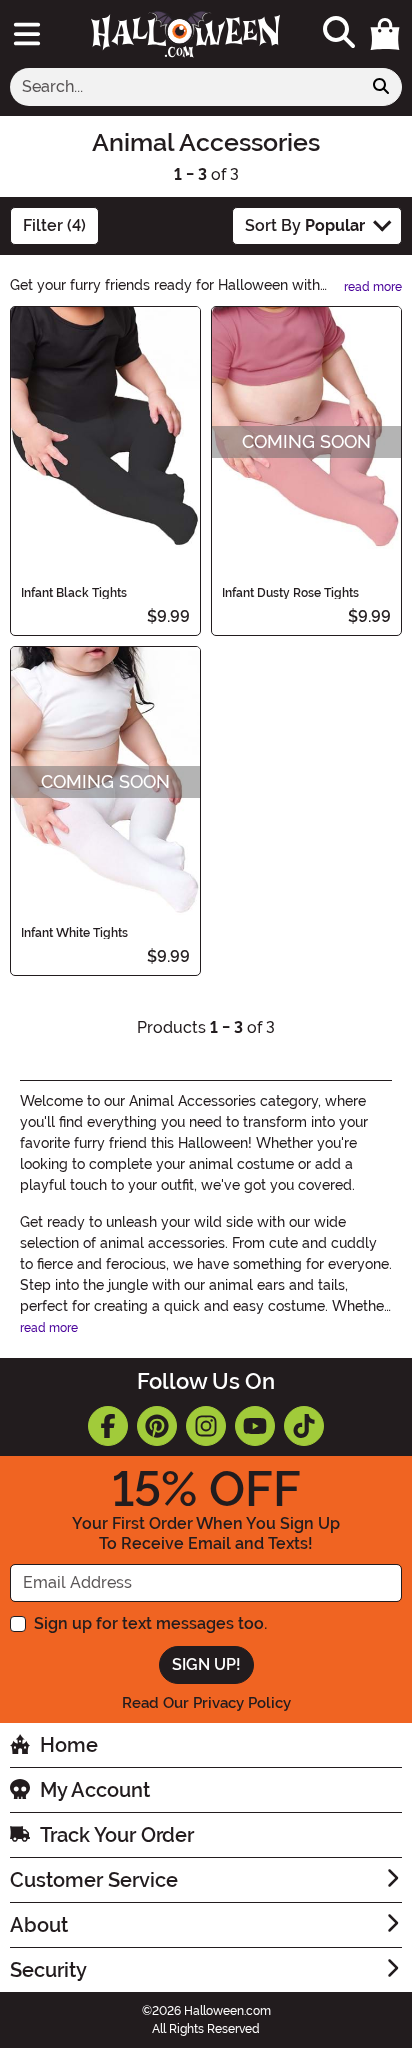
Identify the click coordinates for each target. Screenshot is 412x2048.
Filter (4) (54, 225)
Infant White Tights (74, 933)
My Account (95, 1790)
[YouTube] (255, 1426)
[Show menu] (27, 34)
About (39, 1925)
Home (69, 1745)
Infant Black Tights (74, 593)
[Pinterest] (157, 1426)
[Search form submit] (381, 87)
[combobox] (185, 87)
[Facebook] (108, 1426)
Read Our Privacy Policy (206, 1703)
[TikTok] (304, 1426)
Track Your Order (117, 1835)
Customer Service (94, 1880)
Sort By (305, 225)
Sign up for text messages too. (150, 1623)
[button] (385, 34)
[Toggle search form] (339, 33)
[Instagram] (206, 1426)
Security (48, 1970)
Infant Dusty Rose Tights (290, 593)
